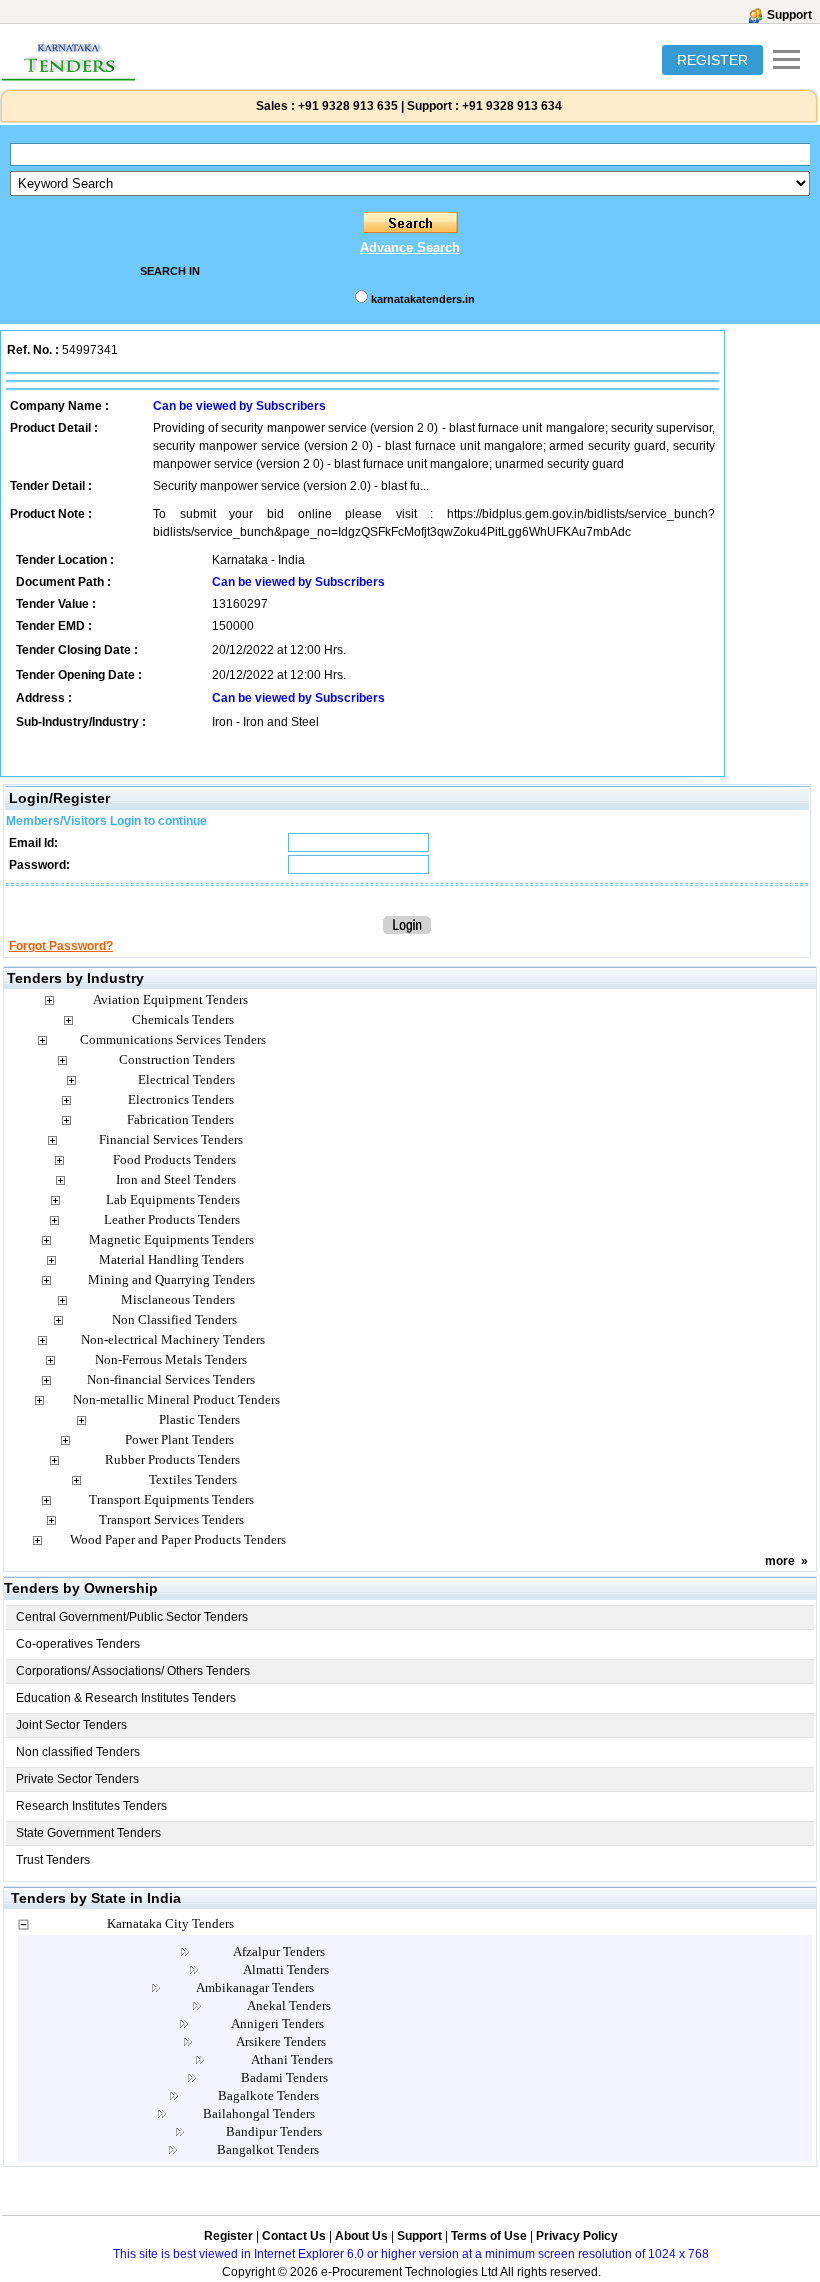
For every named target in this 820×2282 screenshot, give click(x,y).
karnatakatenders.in (423, 299)
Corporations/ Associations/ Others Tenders (133, 1671)
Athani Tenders (292, 2059)
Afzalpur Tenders (279, 1951)
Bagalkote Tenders (268, 2095)
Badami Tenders (284, 2077)
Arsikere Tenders (281, 2041)
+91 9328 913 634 (512, 106)
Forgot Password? (61, 946)
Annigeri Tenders (277, 2023)
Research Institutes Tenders (91, 1806)
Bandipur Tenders (274, 2131)
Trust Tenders (53, 1860)
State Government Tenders (88, 1833)
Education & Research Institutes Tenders (126, 1698)
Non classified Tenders (78, 1752)
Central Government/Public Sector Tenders (132, 1617)
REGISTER (712, 60)
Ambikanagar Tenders (255, 1987)
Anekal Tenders (289, 2005)
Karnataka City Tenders (170, 1923)
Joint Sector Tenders (71, 1725)
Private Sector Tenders (77, 1779)
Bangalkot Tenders (268, 2149)
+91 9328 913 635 (346, 106)
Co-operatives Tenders (78, 1644)
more (780, 1561)
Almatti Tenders (286, 1969)
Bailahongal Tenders (259, 2113)
